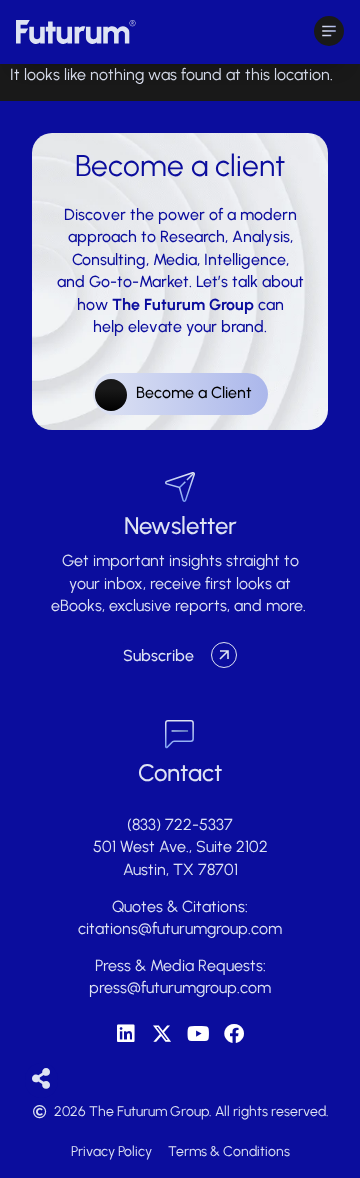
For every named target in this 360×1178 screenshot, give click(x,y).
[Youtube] (198, 1034)
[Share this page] (41, 1079)
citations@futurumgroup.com (180, 928)
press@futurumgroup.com (180, 987)
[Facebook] (234, 1034)
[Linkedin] (126, 1034)
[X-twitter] (162, 1034)
